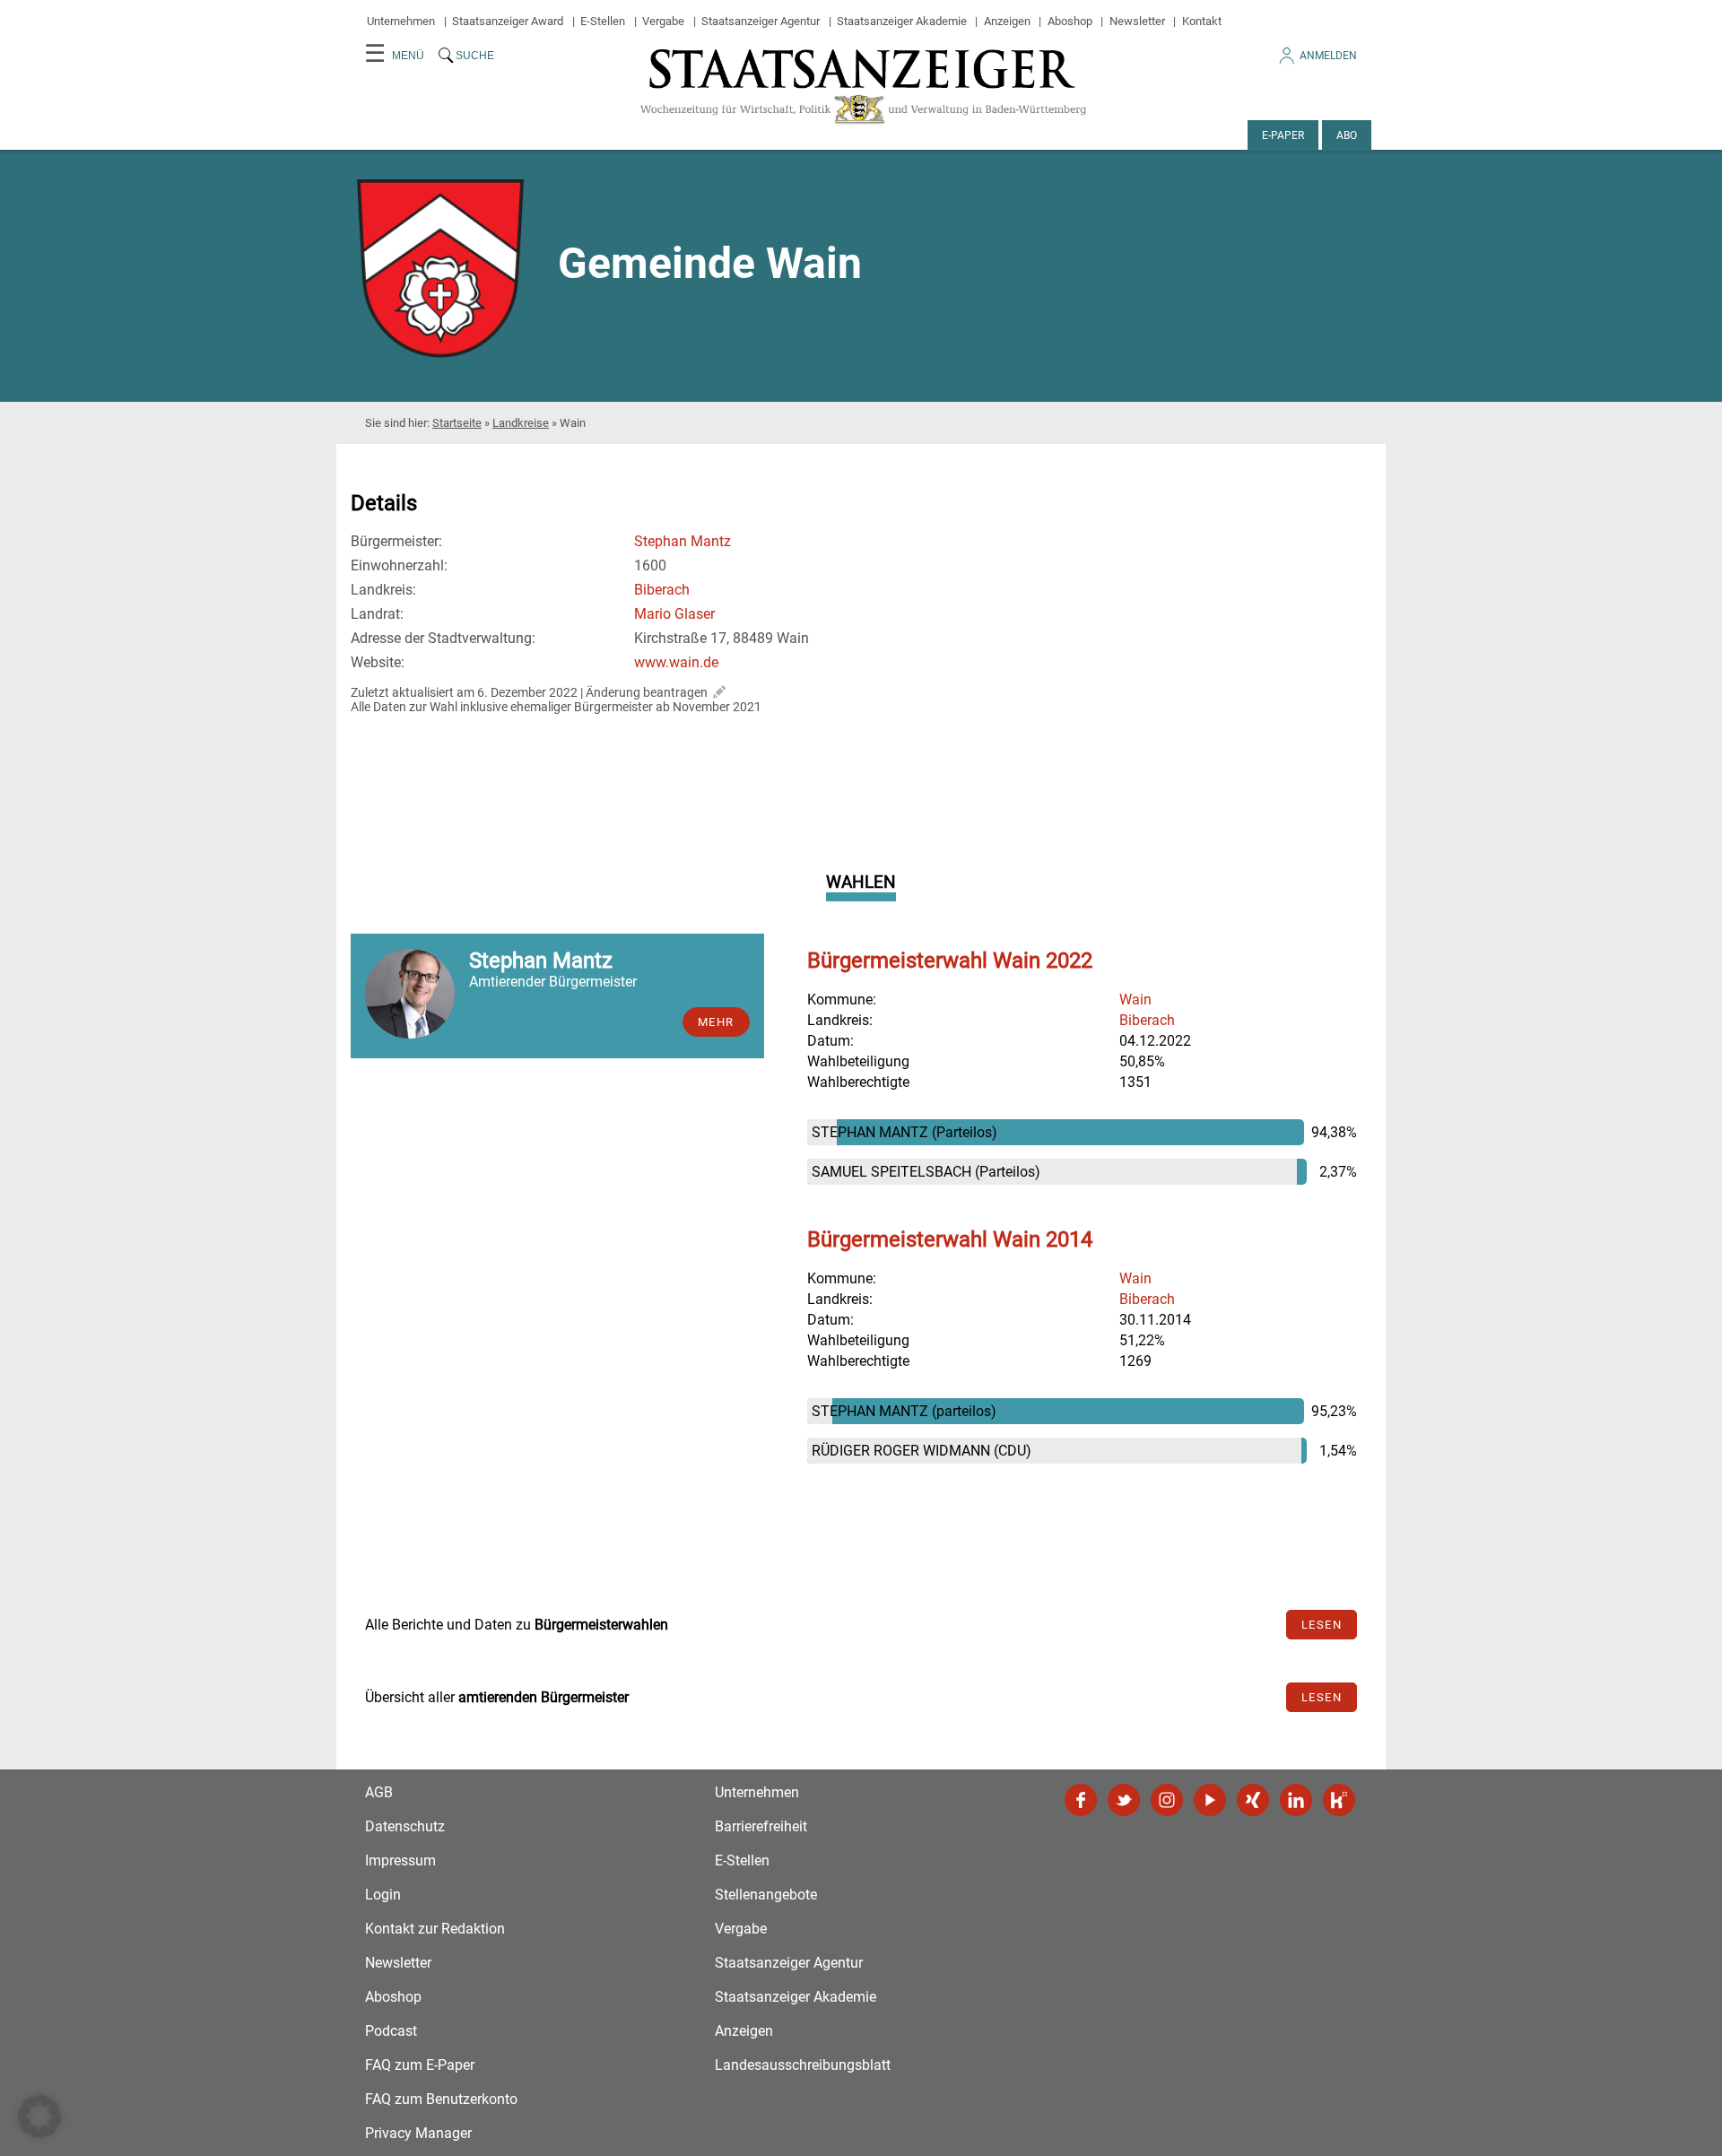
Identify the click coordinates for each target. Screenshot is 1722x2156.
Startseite (457, 423)
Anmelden (1328, 56)
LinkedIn (1296, 1800)
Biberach (662, 590)
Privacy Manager (418, 2133)
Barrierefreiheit (761, 1826)
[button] (39, 2117)
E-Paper (1283, 135)
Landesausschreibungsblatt (803, 2065)
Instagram (1167, 1800)
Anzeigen (1007, 21)
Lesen (1322, 1625)
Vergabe (663, 21)
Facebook (1081, 1800)
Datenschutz (405, 1826)
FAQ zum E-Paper (420, 2065)
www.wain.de (676, 662)
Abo (1347, 135)
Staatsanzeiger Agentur (761, 21)
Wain (1135, 1000)
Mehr (716, 1022)
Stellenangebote (766, 1895)
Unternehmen (401, 21)
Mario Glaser (674, 614)
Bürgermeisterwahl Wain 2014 (950, 1239)
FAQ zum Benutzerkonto (441, 2099)
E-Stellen (603, 21)
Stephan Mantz (683, 541)
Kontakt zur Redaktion (435, 1929)
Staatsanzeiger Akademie (902, 21)
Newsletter (1137, 21)
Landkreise (521, 423)
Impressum (400, 1860)
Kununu (1339, 1800)
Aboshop (1070, 21)
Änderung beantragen (647, 692)
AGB (379, 1792)
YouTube (1210, 1800)
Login (383, 1895)
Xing (1253, 1800)
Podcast (391, 2031)
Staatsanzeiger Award (508, 21)
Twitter (1124, 1800)
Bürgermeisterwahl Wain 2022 (950, 961)
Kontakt (1202, 21)
